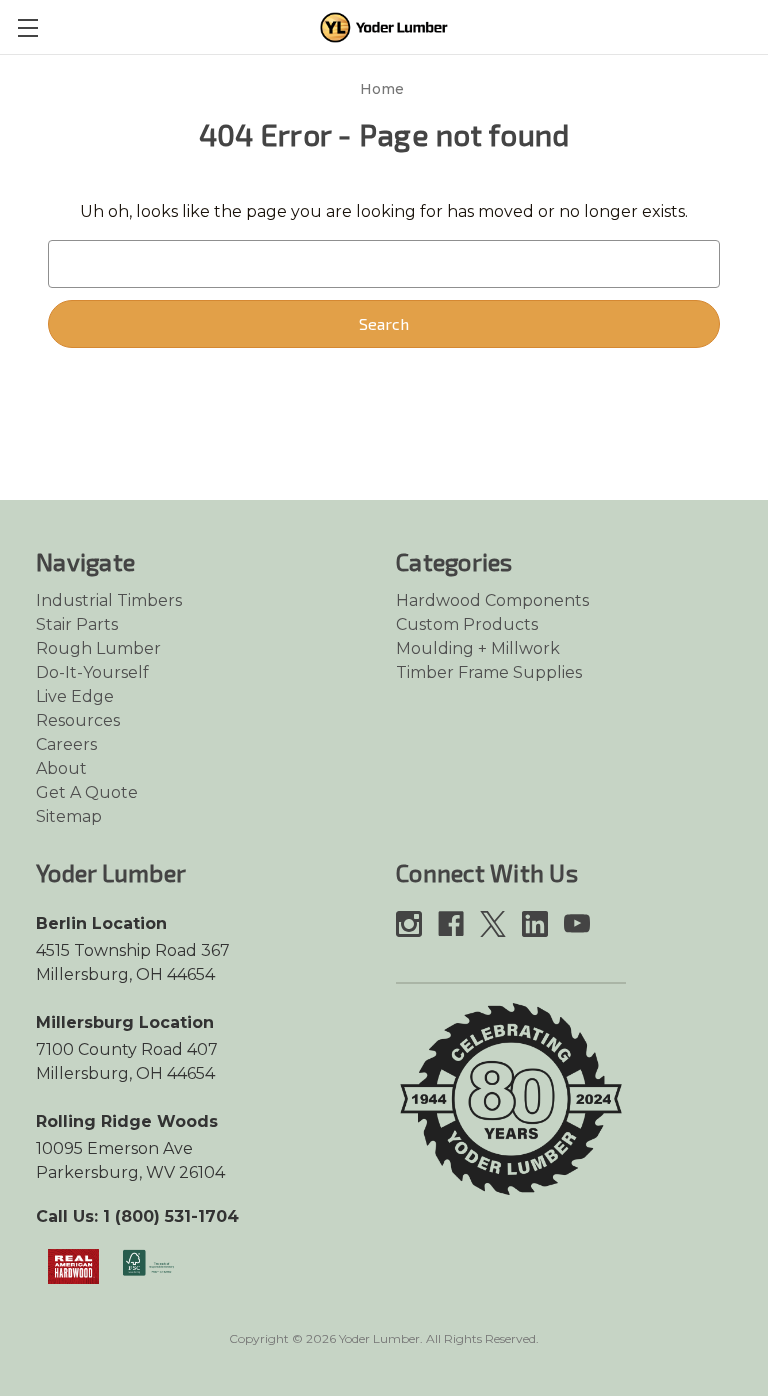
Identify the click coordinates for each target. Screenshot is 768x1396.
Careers (66, 744)
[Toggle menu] (27, 27)
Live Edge (75, 696)
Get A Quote (87, 792)
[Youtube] (577, 924)
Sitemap (69, 816)
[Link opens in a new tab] (73, 1265)
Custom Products (467, 624)
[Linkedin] (535, 924)
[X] (493, 924)
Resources (78, 720)
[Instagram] (409, 924)
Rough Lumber (98, 648)
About (61, 768)
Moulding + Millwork (478, 648)
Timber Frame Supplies (489, 672)
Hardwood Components (492, 600)
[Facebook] (451, 924)
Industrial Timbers (109, 600)
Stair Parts (77, 624)
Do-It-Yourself (92, 672)
